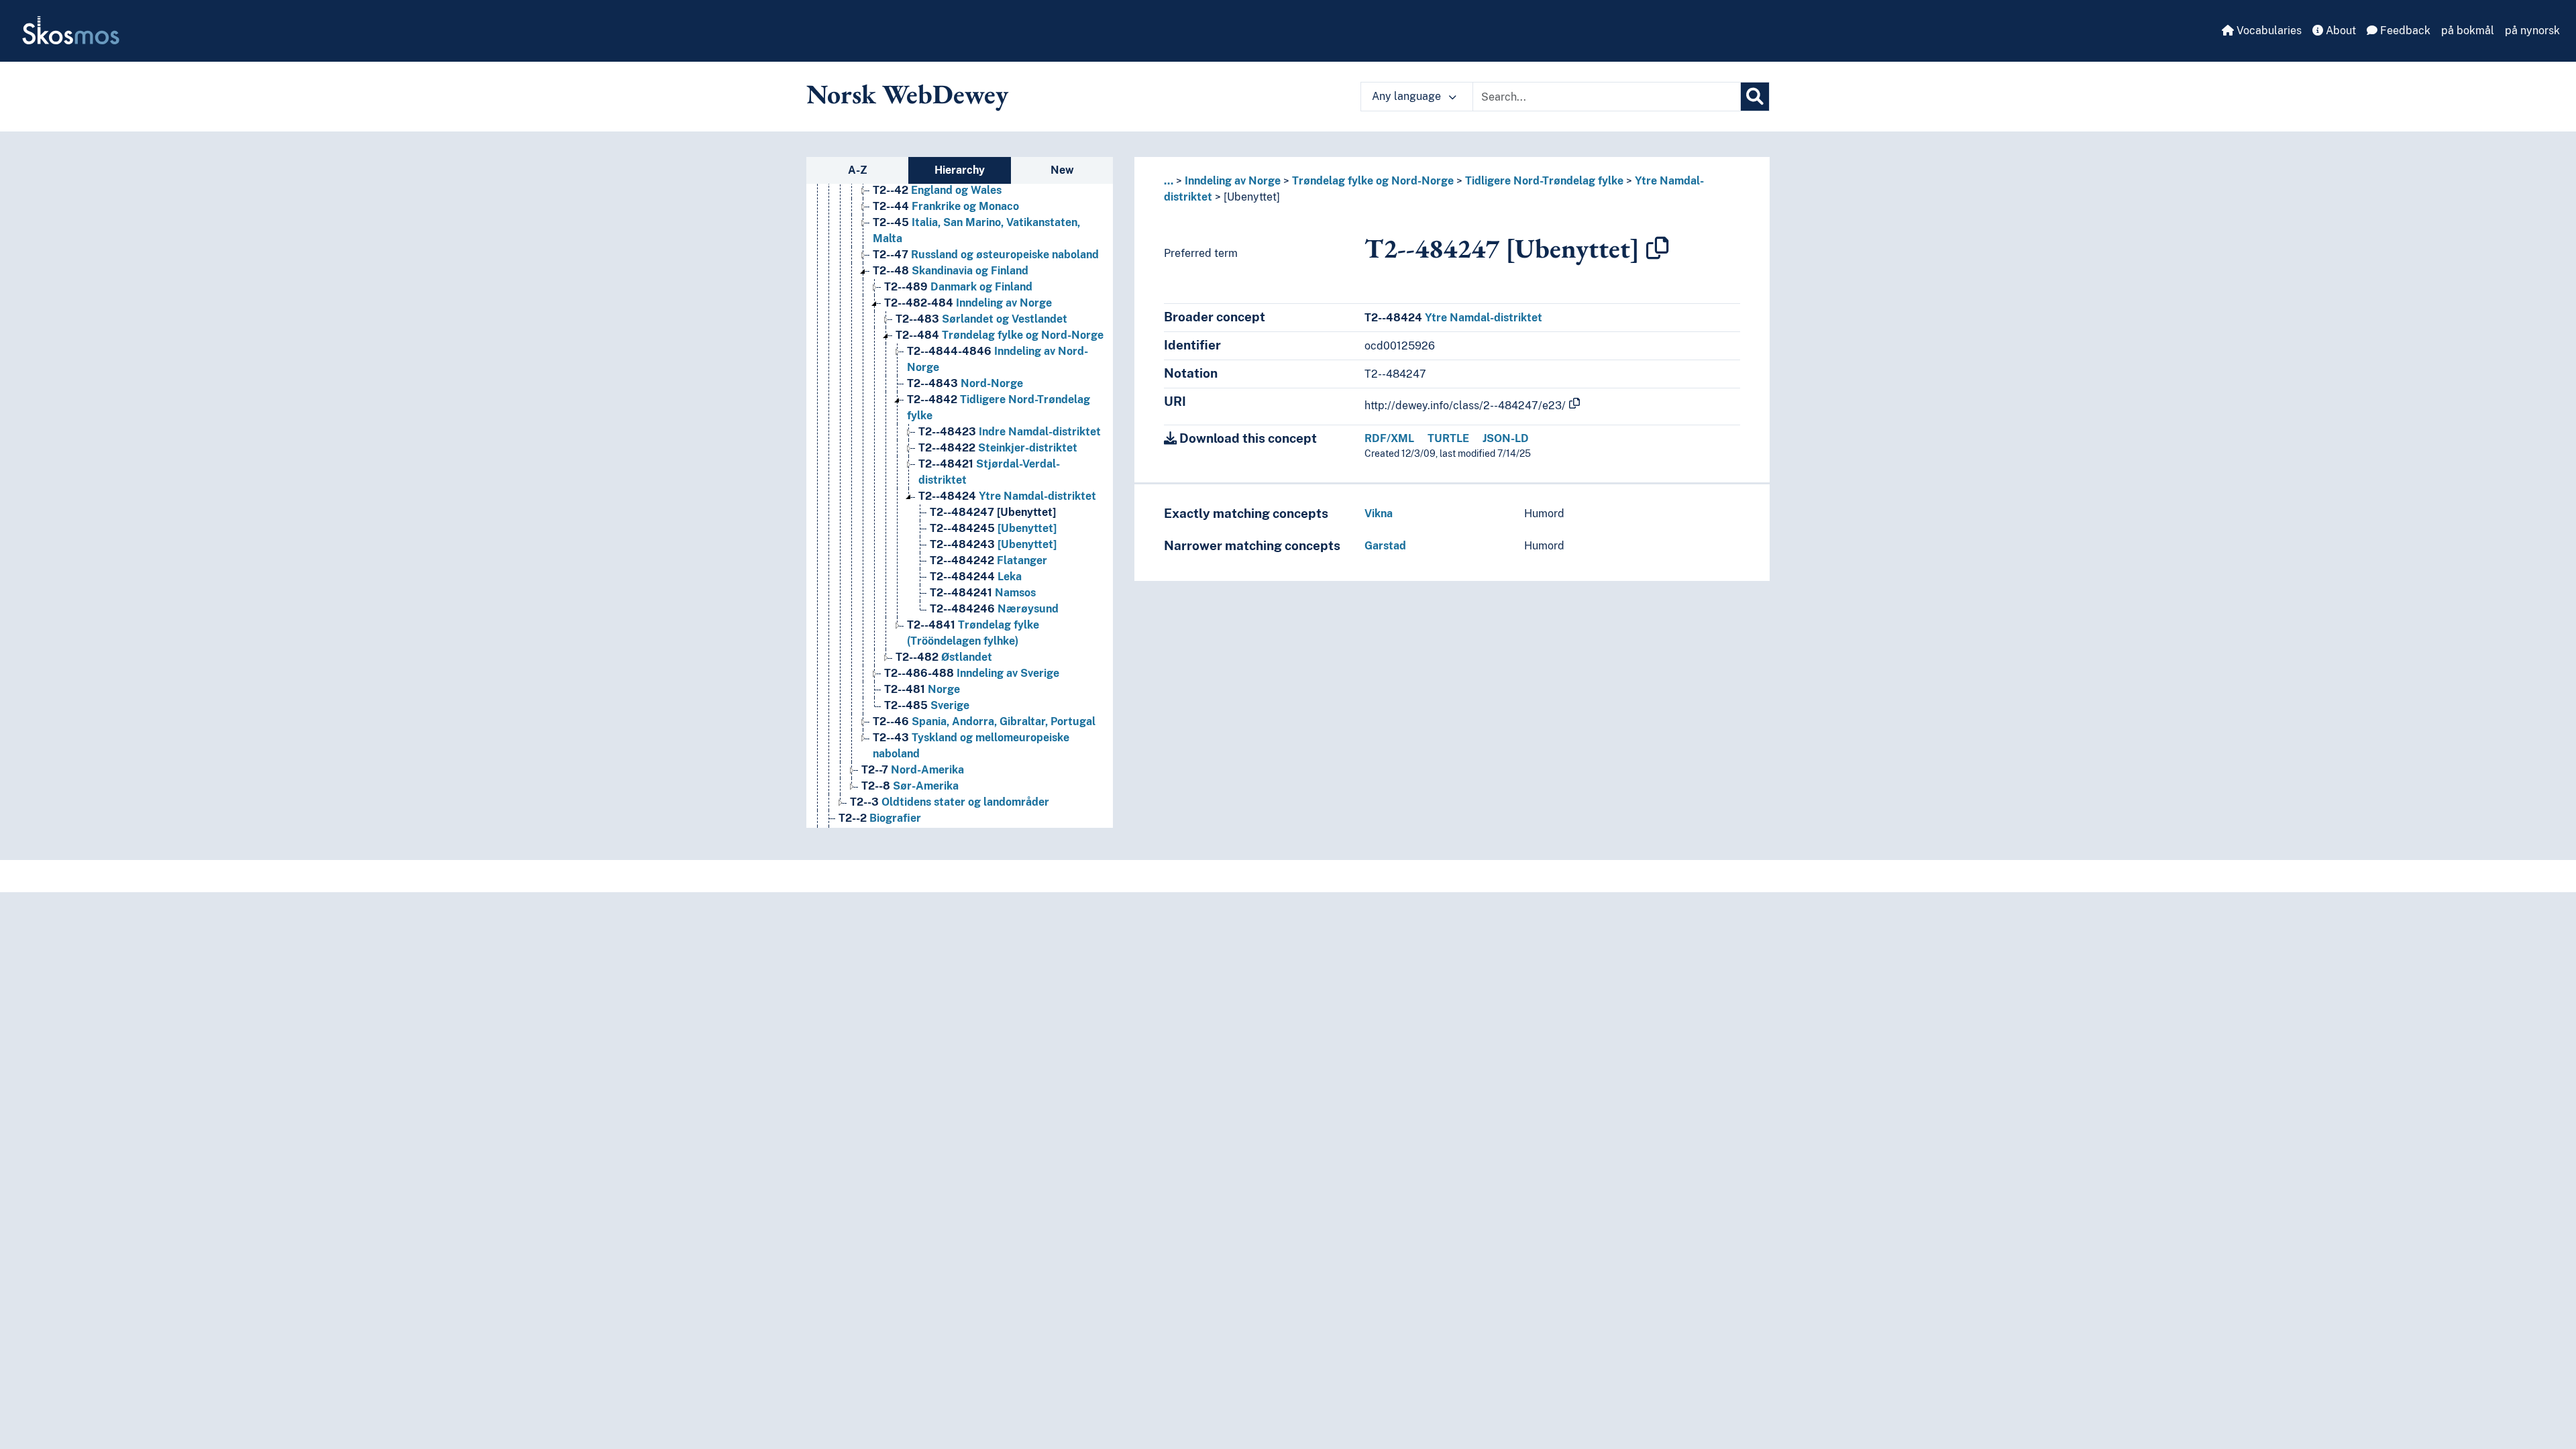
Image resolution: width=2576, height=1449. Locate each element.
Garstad (1385, 546)
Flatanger (988, 560)
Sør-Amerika (910, 786)
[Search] (1755, 97)
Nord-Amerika (913, 770)
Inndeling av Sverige (972, 673)
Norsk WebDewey (907, 94)
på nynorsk (2532, 31)
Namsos (983, 593)
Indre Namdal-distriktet (1010, 432)
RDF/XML (1389, 438)
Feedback (2404, 31)
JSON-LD (1506, 438)
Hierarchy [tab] (960, 170)
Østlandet (944, 657)
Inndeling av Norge (968, 303)
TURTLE (1448, 438)
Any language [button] (1408, 96)
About (2340, 31)
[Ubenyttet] (993, 512)
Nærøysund (994, 609)
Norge (922, 689)
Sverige (927, 705)
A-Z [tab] (858, 170)
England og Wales (937, 190)
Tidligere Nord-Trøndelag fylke (1544, 181)
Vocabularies (2268, 31)
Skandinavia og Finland (951, 271)
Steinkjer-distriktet (998, 448)
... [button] (1169, 181)
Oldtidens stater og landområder (950, 802)
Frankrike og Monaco (946, 206)
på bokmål (2468, 31)
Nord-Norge (965, 383)
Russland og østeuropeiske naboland (986, 255)
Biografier (880, 818)
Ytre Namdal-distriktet (1007, 496)
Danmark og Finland (958, 287)
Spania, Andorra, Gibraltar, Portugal (984, 721)
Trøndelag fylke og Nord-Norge (1000, 335)
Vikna (1379, 514)
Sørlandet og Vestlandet (981, 319)
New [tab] (1062, 170)
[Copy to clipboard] (1658, 248)
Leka (976, 577)
